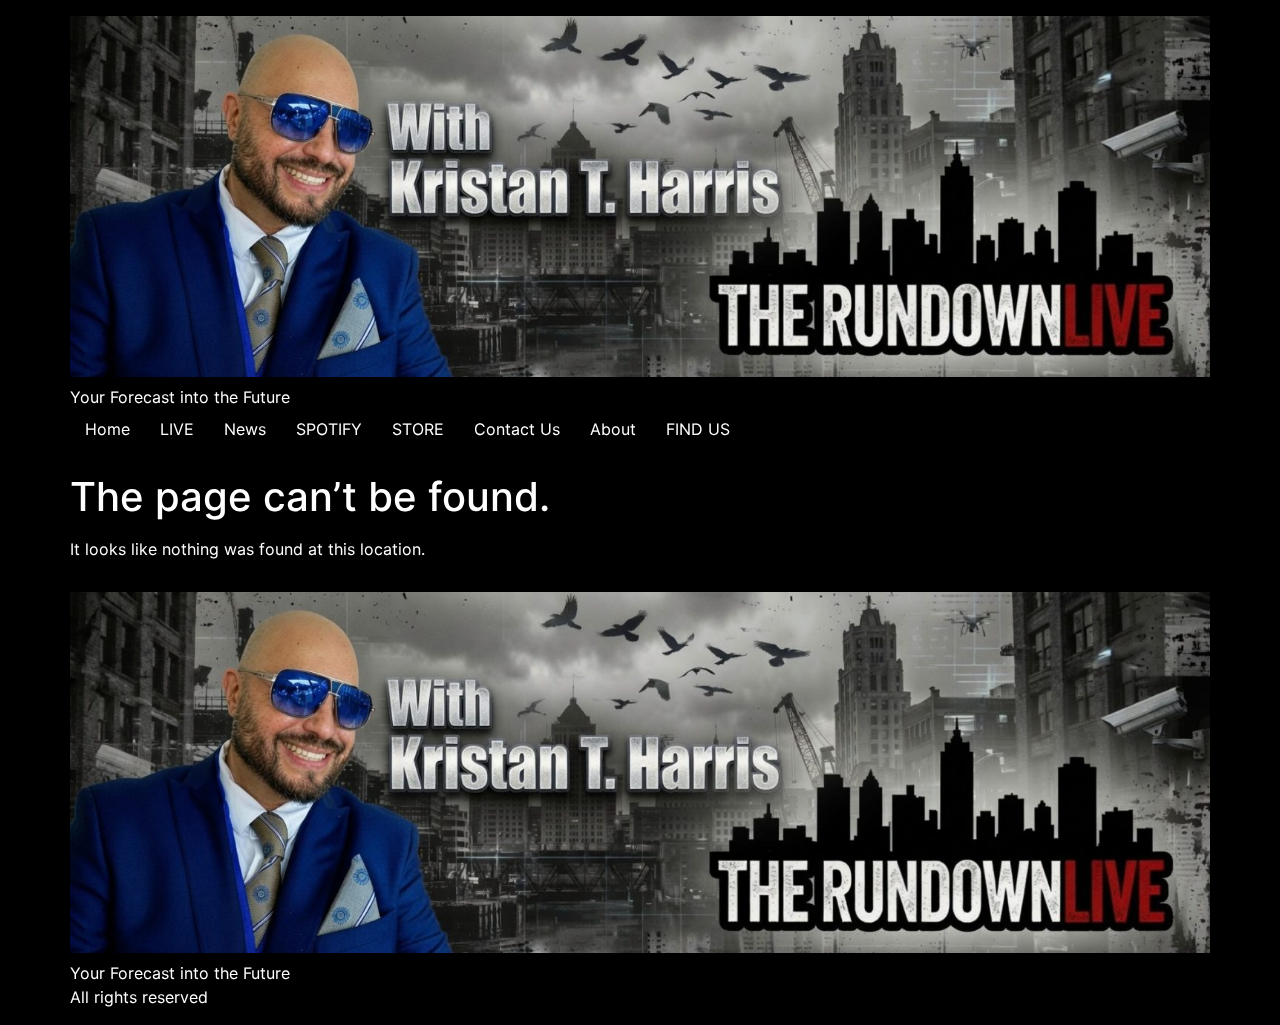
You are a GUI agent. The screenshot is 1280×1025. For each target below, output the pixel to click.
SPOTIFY (329, 429)
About (613, 429)
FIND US (698, 429)
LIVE (177, 429)
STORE (418, 429)
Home (107, 429)
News (245, 429)
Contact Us (517, 429)
